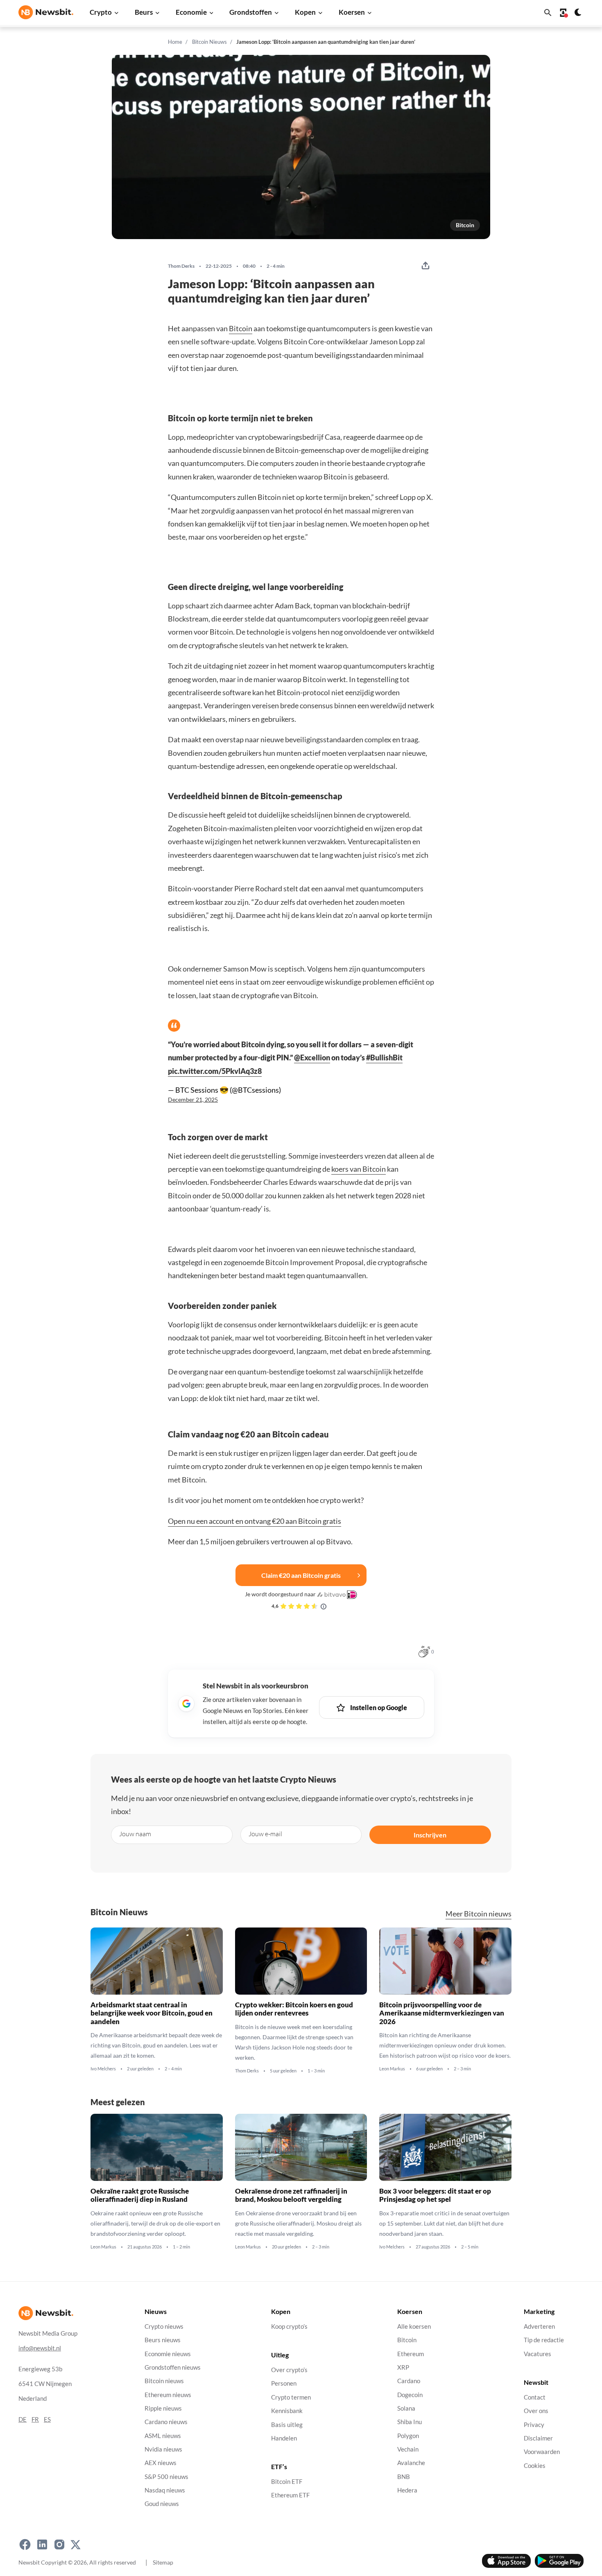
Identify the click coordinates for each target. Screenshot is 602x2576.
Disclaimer (538, 2438)
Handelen (284, 2438)
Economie (191, 12)
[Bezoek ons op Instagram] (59, 2545)
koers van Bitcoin (359, 1169)
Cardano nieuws (166, 2422)
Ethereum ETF (290, 2496)
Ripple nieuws (163, 2408)
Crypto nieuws (164, 2326)
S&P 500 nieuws (166, 2477)
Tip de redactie (544, 2340)
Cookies (535, 2466)
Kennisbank (287, 2411)
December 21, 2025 (193, 1100)
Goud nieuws (162, 2504)
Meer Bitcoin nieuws (479, 1914)
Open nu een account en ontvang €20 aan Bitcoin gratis (255, 1521)
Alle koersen (414, 2326)
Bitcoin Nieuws (209, 42)
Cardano (409, 2381)
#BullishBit (384, 1058)
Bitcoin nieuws (164, 2381)
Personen (284, 2384)
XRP (403, 2367)
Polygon (408, 2436)
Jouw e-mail (265, 1834)
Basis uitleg (287, 2425)
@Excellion (312, 1058)
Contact (535, 2397)
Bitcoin (465, 225)
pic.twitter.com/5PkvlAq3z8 (215, 1071)
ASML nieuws (163, 2436)
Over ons (536, 2411)
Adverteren (539, 2326)
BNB (404, 2477)
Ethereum (411, 2354)
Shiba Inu (410, 2422)
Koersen (352, 12)
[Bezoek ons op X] (76, 2545)
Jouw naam (135, 1834)
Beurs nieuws (163, 2340)
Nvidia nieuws (163, 2449)
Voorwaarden (542, 2452)
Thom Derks (181, 266)
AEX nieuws (161, 2463)
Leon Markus (392, 2069)
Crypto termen (291, 2397)
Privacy (534, 2425)
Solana (406, 2408)
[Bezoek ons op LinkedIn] (42, 2545)
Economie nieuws (168, 2354)
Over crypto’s (289, 2370)
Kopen (305, 12)
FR (35, 2419)
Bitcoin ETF (287, 2482)
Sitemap (163, 2562)
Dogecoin (410, 2395)
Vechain (408, 2449)
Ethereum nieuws (168, 2395)
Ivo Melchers (103, 2069)
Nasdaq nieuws (165, 2490)
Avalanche (411, 2463)
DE (23, 2419)
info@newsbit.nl (40, 2348)
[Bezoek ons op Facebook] (25, 2545)
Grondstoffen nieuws (173, 2367)
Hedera (407, 2490)
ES (47, 2419)
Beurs (144, 12)
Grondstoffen (251, 12)
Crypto (101, 12)
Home (175, 42)
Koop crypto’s (289, 2326)
